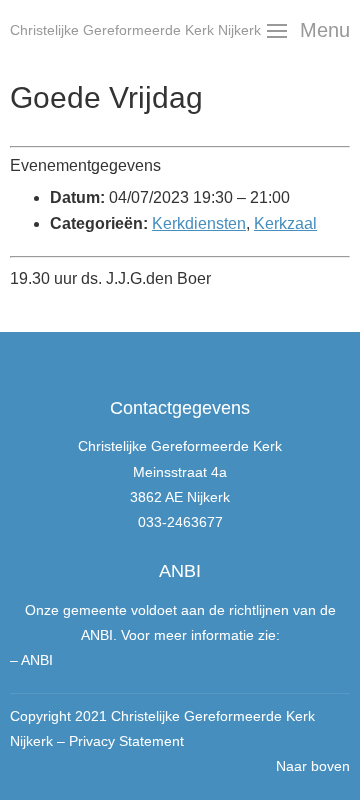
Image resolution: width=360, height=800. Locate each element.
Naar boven (313, 766)
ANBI (37, 660)
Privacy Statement (126, 741)
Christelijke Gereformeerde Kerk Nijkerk (135, 30)
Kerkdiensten (199, 223)
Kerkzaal (285, 223)
